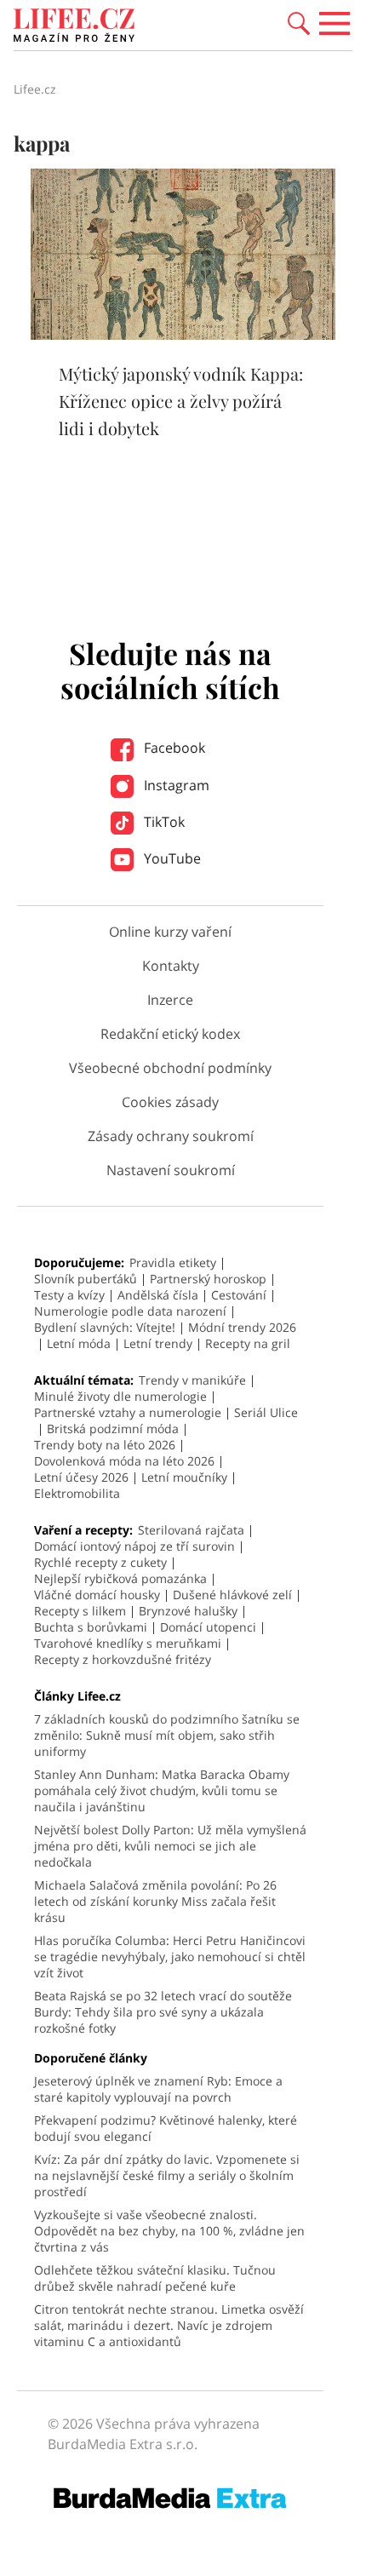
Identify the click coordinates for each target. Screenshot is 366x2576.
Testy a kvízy (69, 1295)
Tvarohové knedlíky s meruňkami (128, 1643)
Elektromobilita (77, 1493)
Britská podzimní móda (113, 1429)
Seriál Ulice (266, 1412)
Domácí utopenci (208, 1627)
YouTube (171, 858)
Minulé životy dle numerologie (120, 1396)
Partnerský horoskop (208, 1279)
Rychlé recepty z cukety (100, 1562)
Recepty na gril (248, 1343)
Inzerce (170, 1000)
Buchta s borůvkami (91, 1627)
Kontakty (171, 966)
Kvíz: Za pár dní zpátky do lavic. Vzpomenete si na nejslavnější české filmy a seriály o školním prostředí (167, 2175)
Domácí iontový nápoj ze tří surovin (134, 1546)
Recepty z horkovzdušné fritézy (123, 1659)
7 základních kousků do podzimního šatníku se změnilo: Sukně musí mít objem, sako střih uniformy (167, 1735)
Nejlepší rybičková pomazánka (120, 1578)
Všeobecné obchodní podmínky (170, 1068)
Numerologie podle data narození (130, 1311)
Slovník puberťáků (86, 1279)
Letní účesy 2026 (81, 1477)
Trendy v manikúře (192, 1380)
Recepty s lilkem (80, 1611)
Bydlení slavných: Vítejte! (105, 1327)
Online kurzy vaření (170, 932)
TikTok (163, 822)
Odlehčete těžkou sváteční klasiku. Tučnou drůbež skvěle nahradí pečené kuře (155, 2278)
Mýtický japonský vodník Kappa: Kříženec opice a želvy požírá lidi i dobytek (181, 401)
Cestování (239, 1295)
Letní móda (79, 1343)
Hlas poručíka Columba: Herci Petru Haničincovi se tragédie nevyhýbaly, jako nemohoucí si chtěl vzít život (170, 1956)
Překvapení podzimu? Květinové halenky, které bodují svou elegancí (166, 2128)
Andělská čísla (158, 1295)
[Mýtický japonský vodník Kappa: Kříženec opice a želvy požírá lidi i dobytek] (183, 335)
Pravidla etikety (173, 1262)
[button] (299, 22)
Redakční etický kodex (170, 1034)
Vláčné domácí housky (97, 1595)
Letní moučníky (184, 1477)
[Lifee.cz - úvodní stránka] (74, 27)
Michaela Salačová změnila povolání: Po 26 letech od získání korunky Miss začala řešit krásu (155, 1901)
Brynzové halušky (188, 1611)
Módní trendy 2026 (242, 1327)
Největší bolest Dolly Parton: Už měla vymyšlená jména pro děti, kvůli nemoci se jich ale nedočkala (170, 1846)
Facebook (173, 748)
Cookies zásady (170, 1102)
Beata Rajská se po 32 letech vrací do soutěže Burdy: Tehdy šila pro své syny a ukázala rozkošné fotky (163, 2012)
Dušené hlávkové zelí (232, 1595)
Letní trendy (158, 1343)
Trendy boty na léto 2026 (105, 1445)
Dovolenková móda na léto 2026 (124, 1461)
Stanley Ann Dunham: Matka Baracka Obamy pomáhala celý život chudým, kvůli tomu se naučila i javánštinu (162, 1790)
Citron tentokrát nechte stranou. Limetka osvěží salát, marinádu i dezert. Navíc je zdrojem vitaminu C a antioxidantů (169, 2325)
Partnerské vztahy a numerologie (128, 1412)
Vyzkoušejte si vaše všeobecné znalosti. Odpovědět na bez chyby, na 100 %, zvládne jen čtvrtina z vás (169, 2231)
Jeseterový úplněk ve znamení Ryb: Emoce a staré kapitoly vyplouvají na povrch (158, 2089)
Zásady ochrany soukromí (171, 1136)
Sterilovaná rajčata (191, 1530)
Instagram (175, 785)
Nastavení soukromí (171, 1170)
